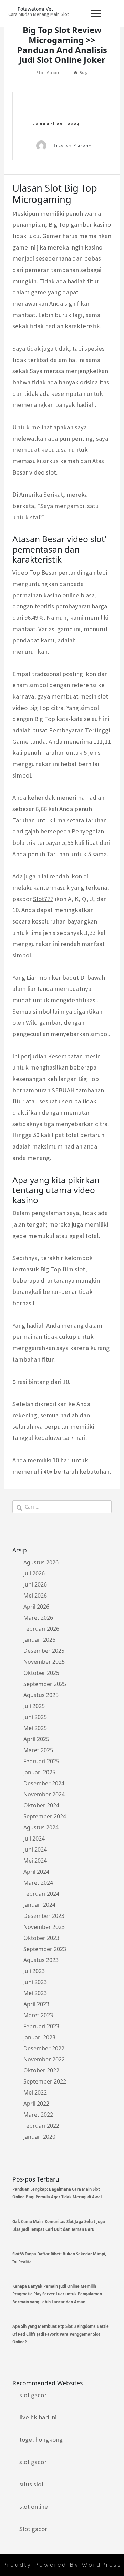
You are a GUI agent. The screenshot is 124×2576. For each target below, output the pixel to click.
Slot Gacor (48, 73)
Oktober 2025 (41, 1673)
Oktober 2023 (41, 1938)
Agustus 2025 (41, 1695)
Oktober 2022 (41, 2070)
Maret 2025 (38, 1750)
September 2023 (45, 1949)
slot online (34, 2506)
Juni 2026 (35, 1584)
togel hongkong (41, 2440)
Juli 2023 (34, 1971)
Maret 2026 (38, 1618)
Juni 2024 (35, 1850)
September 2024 (45, 1816)
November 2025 (44, 1662)
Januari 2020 (39, 2137)
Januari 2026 (39, 1640)
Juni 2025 (35, 1717)
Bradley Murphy (73, 145)
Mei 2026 (35, 1596)
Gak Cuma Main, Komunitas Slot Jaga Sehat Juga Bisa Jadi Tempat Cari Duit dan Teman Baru (59, 2225)
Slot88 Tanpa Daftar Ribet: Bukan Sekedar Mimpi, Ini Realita (59, 2258)
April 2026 (36, 1607)
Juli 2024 (34, 1838)
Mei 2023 (35, 1993)
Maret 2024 (38, 1883)
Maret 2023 (38, 2015)
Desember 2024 (44, 1783)
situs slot (32, 2484)
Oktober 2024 (41, 1805)
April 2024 (36, 1872)
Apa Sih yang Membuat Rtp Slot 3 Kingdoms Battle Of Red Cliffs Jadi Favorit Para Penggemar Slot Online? (61, 2334)
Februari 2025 (41, 1761)
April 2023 (36, 2004)
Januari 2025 (39, 1772)
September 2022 (45, 2081)
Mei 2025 (35, 1728)
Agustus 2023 (41, 1960)
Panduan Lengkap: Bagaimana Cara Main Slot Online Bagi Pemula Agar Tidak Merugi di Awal (57, 2193)
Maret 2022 (38, 2115)
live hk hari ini (38, 2417)
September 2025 (45, 1684)
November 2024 (44, 1794)
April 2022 (36, 2104)
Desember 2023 (44, 1916)
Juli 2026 (34, 1573)
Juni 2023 (35, 1982)
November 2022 (44, 2059)
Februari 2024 (41, 1894)
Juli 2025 (34, 1706)
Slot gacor (33, 2529)
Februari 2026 (41, 1629)
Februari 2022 (41, 2126)
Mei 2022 (35, 2092)
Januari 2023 (39, 2037)
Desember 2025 (44, 1651)
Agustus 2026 (41, 1562)
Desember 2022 (44, 2048)
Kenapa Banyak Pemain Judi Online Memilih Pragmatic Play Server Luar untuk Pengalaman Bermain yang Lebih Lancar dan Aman (57, 2294)
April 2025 (36, 1739)
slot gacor (33, 2395)
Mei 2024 (35, 1861)
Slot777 (43, 899)
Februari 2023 (41, 2026)
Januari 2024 (39, 1905)
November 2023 (44, 1927)
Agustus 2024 (41, 1827)
